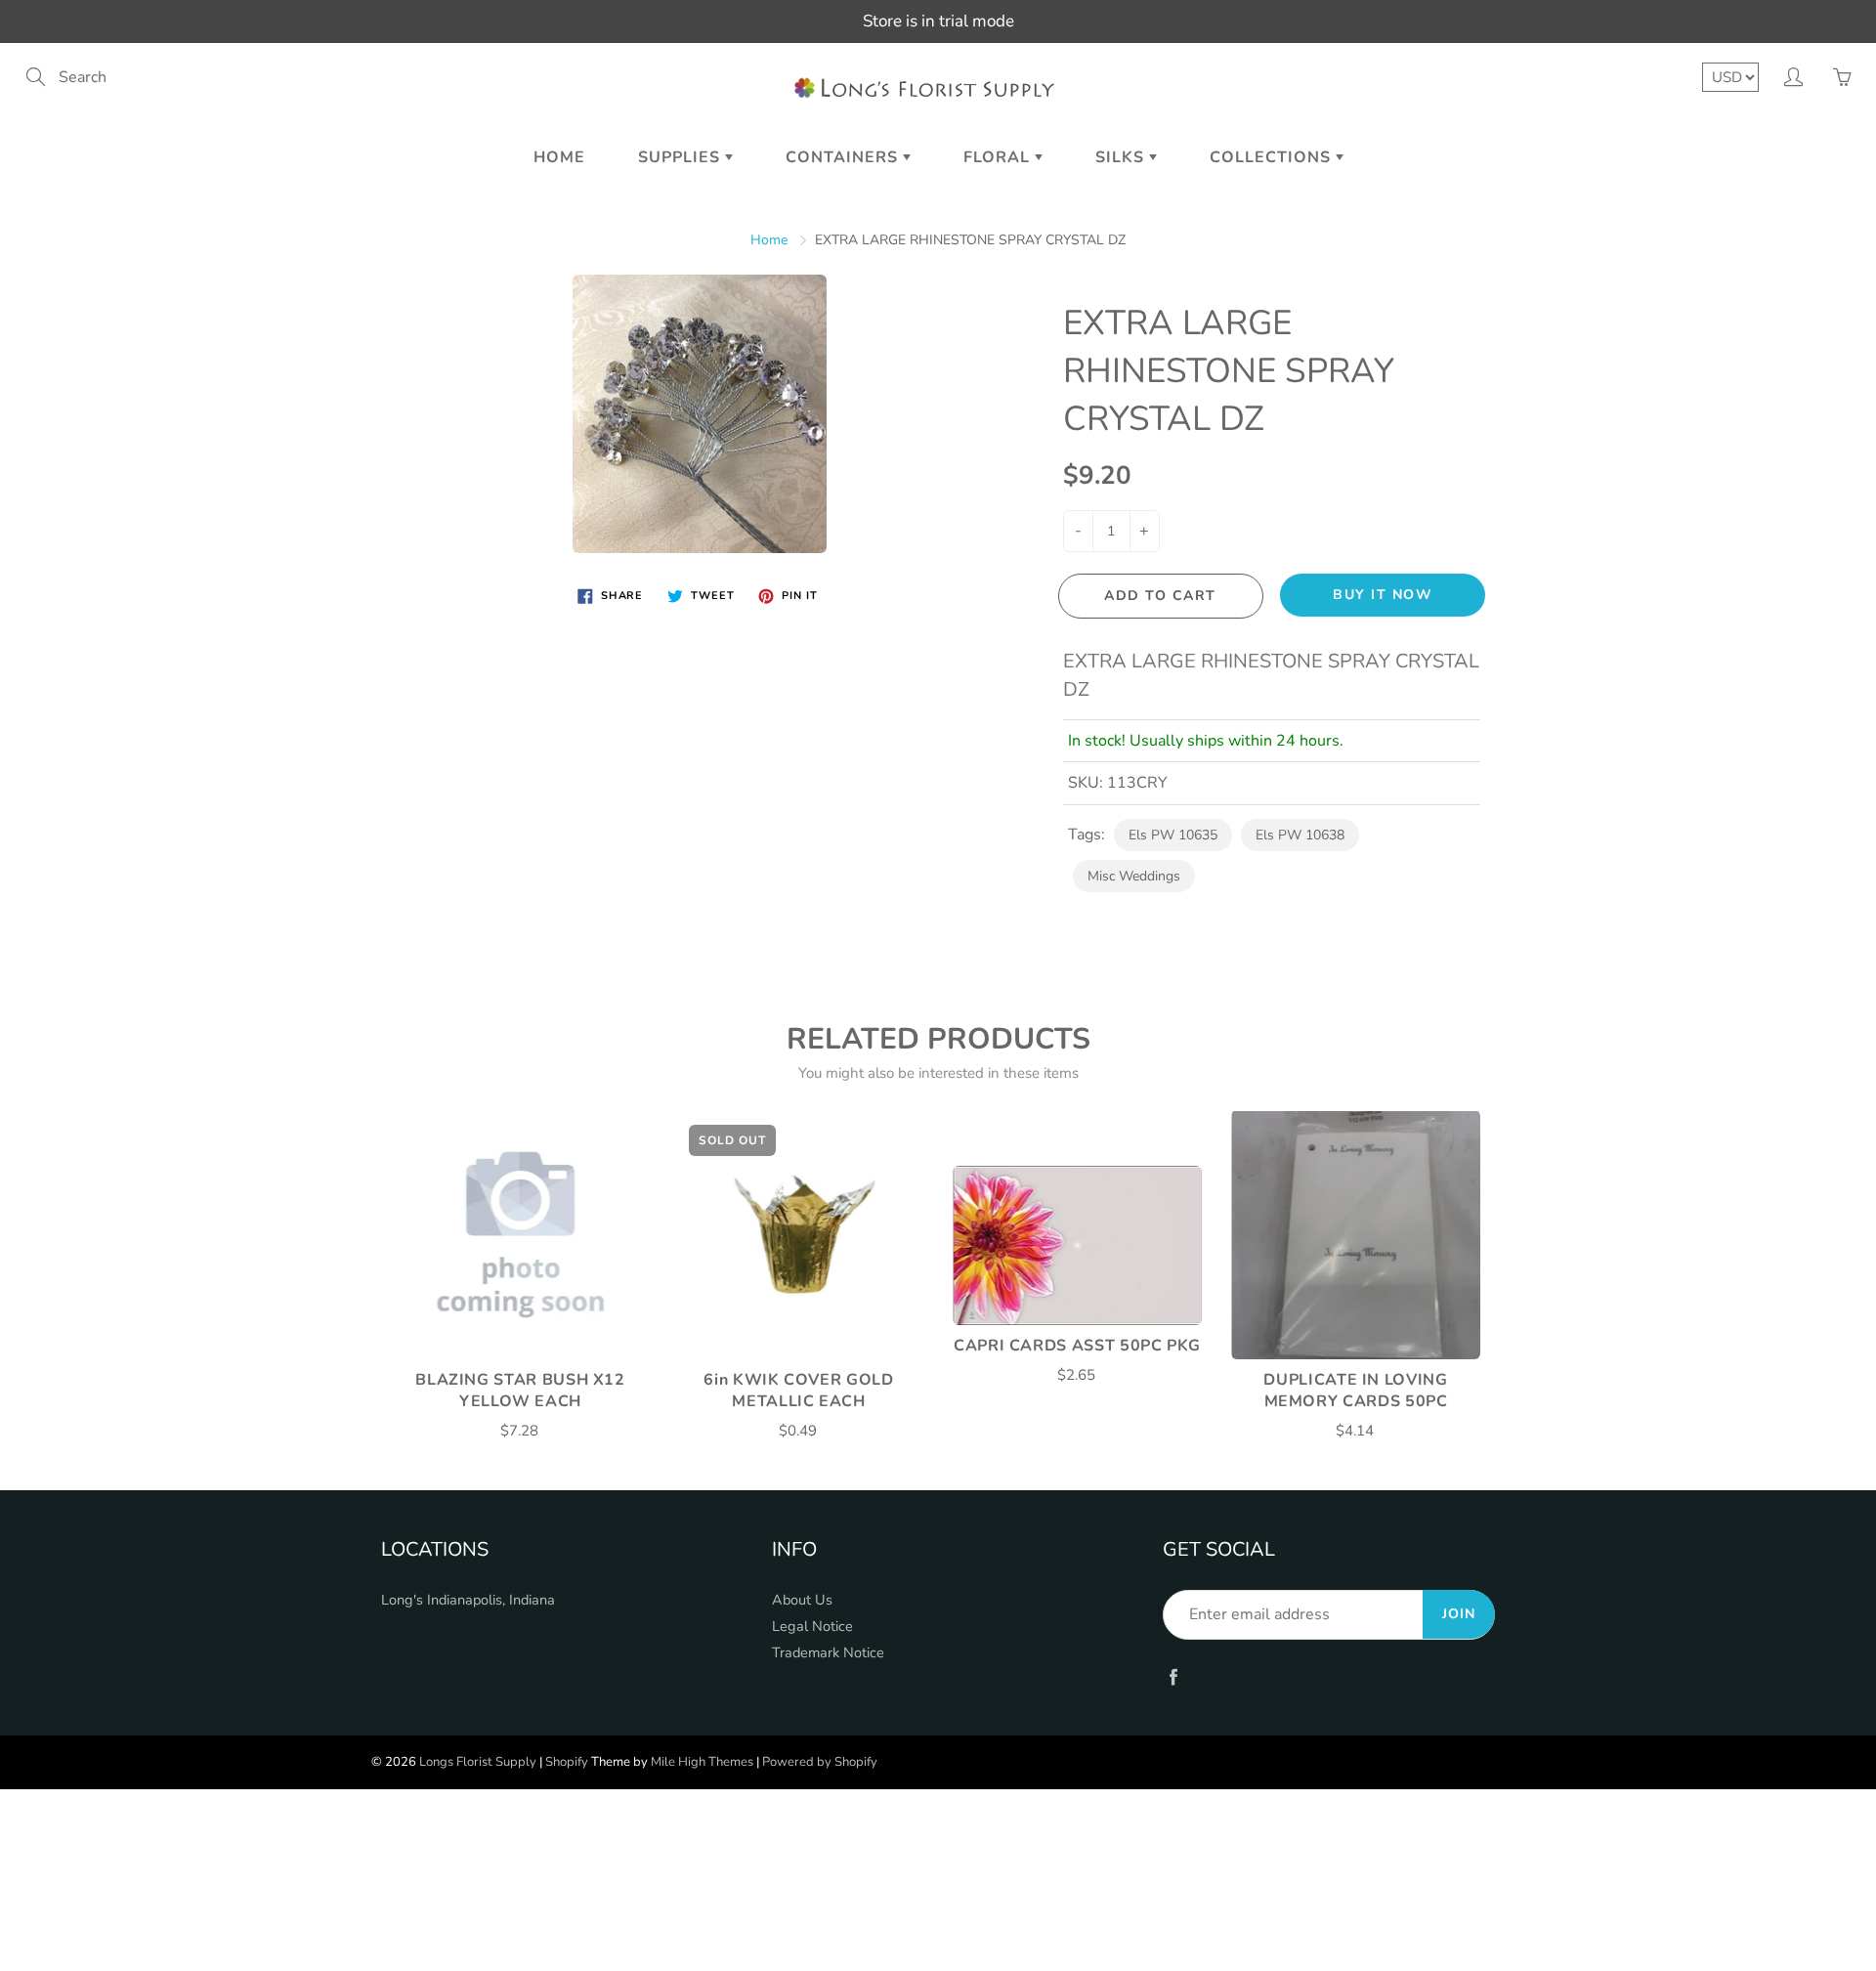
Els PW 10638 (1300, 835)
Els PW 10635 (1173, 835)
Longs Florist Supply (478, 1762)
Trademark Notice (828, 1652)
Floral (999, 157)
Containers (844, 157)
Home (559, 157)
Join (1459, 1614)
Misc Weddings (1134, 876)
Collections (1273, 157)
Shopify (567, 1762)
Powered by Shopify (820, 1762)
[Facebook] (1173, 1676)
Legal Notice (812, 1626)
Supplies (682, 157)
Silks (1122, 157)
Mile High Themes (702, 1762)
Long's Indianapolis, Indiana (468, 1600)
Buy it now (1383, 595)
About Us (802, 1600)
